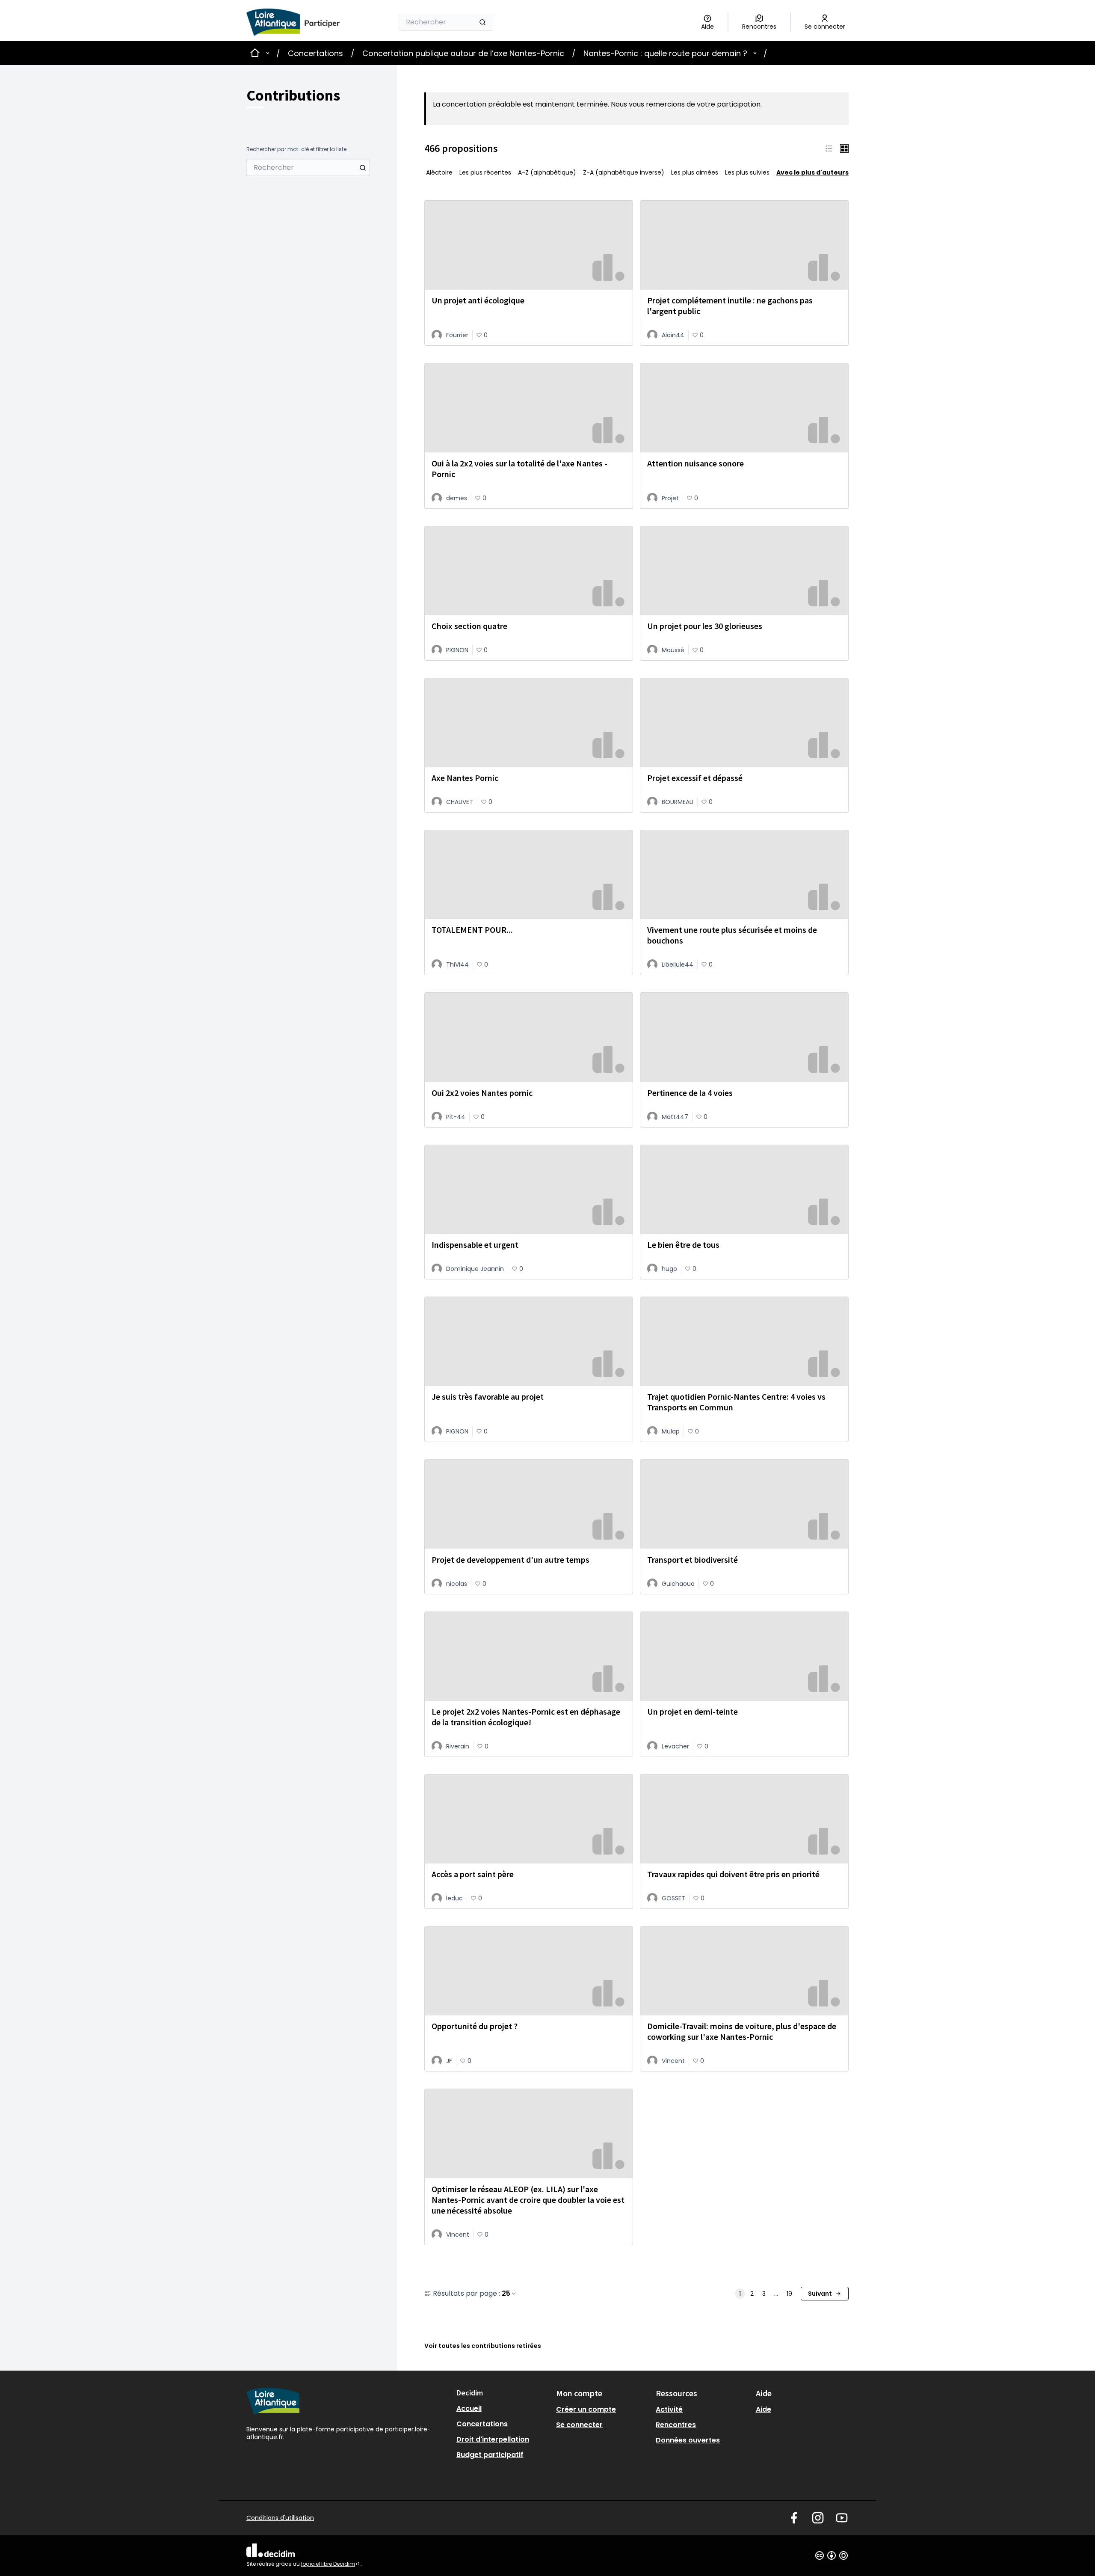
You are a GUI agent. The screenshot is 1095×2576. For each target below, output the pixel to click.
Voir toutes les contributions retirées (483, 2346)
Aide (764, 2409)
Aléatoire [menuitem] (439, 172)
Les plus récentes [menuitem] (485, 172)
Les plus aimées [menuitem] (695, 172)
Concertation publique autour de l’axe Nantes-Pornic (463, 53)
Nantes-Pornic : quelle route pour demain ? (665, 53)
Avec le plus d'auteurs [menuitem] (812, 172)
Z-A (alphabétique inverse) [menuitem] (624, 172)
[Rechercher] (482, 22)
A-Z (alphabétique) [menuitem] (547, 172)
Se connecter (579, 2425)
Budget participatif (490, 2455)
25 (506, 2294)
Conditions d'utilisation (280, 2518)
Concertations (315, 53)
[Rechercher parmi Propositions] (363, 168)
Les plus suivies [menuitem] (747, 172)
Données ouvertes (688, 2440)
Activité (669, 2409)
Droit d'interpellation (493, 2439)
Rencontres (676, 2425)
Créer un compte (586, 2409)
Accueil (469, 2408)
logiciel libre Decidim (331, 2564)
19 (789, 2294)
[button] (829, 149)
